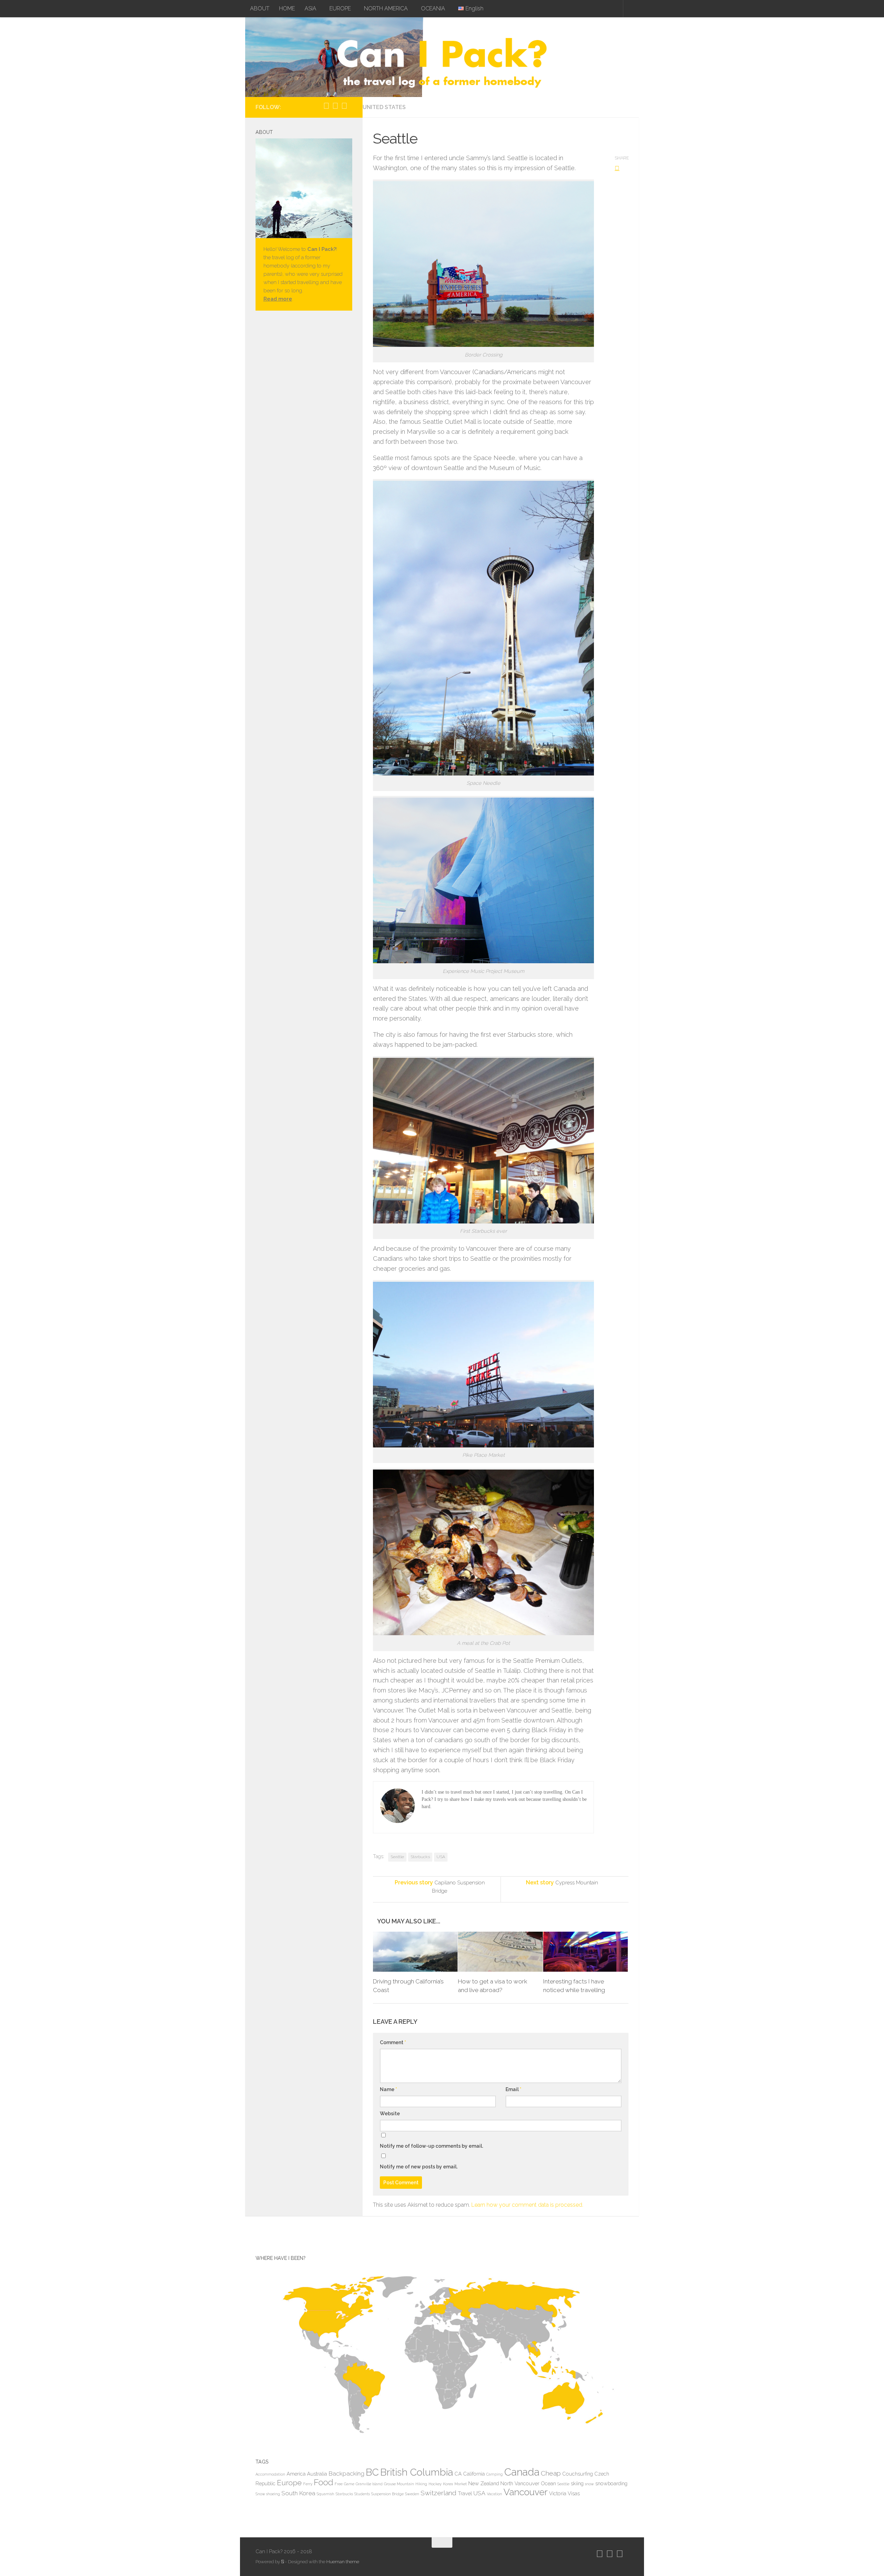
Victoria (558, 2493)
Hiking (421, 2484)
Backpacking (346, 2473)
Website (390, 2114)
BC (372, 2472)
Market (461, 2484)
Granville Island (369, 2484)
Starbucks (420, 1857)
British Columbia (417, 2472)
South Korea (298, 2493)
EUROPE (340, 8)
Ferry (308, 2484)
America (296, 2474)
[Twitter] (335, 106)
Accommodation (270, 2474)
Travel (465, 2493)
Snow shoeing (268, 2494)
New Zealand (484, 2483)
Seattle (397, 1857)
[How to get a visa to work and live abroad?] (500, 1952)
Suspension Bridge (387, 2494)
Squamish (325, 2494)
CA (458, 2474)
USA (441, 1857)
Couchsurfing (578, 2474)
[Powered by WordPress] (282, 2562)
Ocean (548, 2483)
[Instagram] (326, 106)
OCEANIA (433, 8)
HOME (287, 8)
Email (513, 2089)
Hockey (435, 2484)
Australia (317, 2474)
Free (339, 2484)
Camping (494, 2474)
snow (589, 2484)
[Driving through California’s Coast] (415, 1952)
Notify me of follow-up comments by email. (431, 2146)
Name (388, 2089)
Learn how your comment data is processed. (527, 2205)
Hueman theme (343, 2562)
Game (349, 2484)
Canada (522, 2472)
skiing (577, 2483)
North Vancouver (520, 2483)
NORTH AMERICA (386, 8)
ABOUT (260, 8)
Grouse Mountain (399, 2484)
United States (384, 107)
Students (362, 2494)
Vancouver (526, 2492)
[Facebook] (344, 106)
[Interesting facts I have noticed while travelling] (585, 1952)
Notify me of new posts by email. (419, 2167)
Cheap (551, 2473)
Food (324, 2482)
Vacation (494, 2494)
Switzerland (439, 2493)
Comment (393, 2042)
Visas (574, 2493)
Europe (289, 2483)
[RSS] (351, 106)
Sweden (412, 2494)
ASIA (310, 8)
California (474, 2474)
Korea (448, 2484)
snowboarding (611, 2483)
